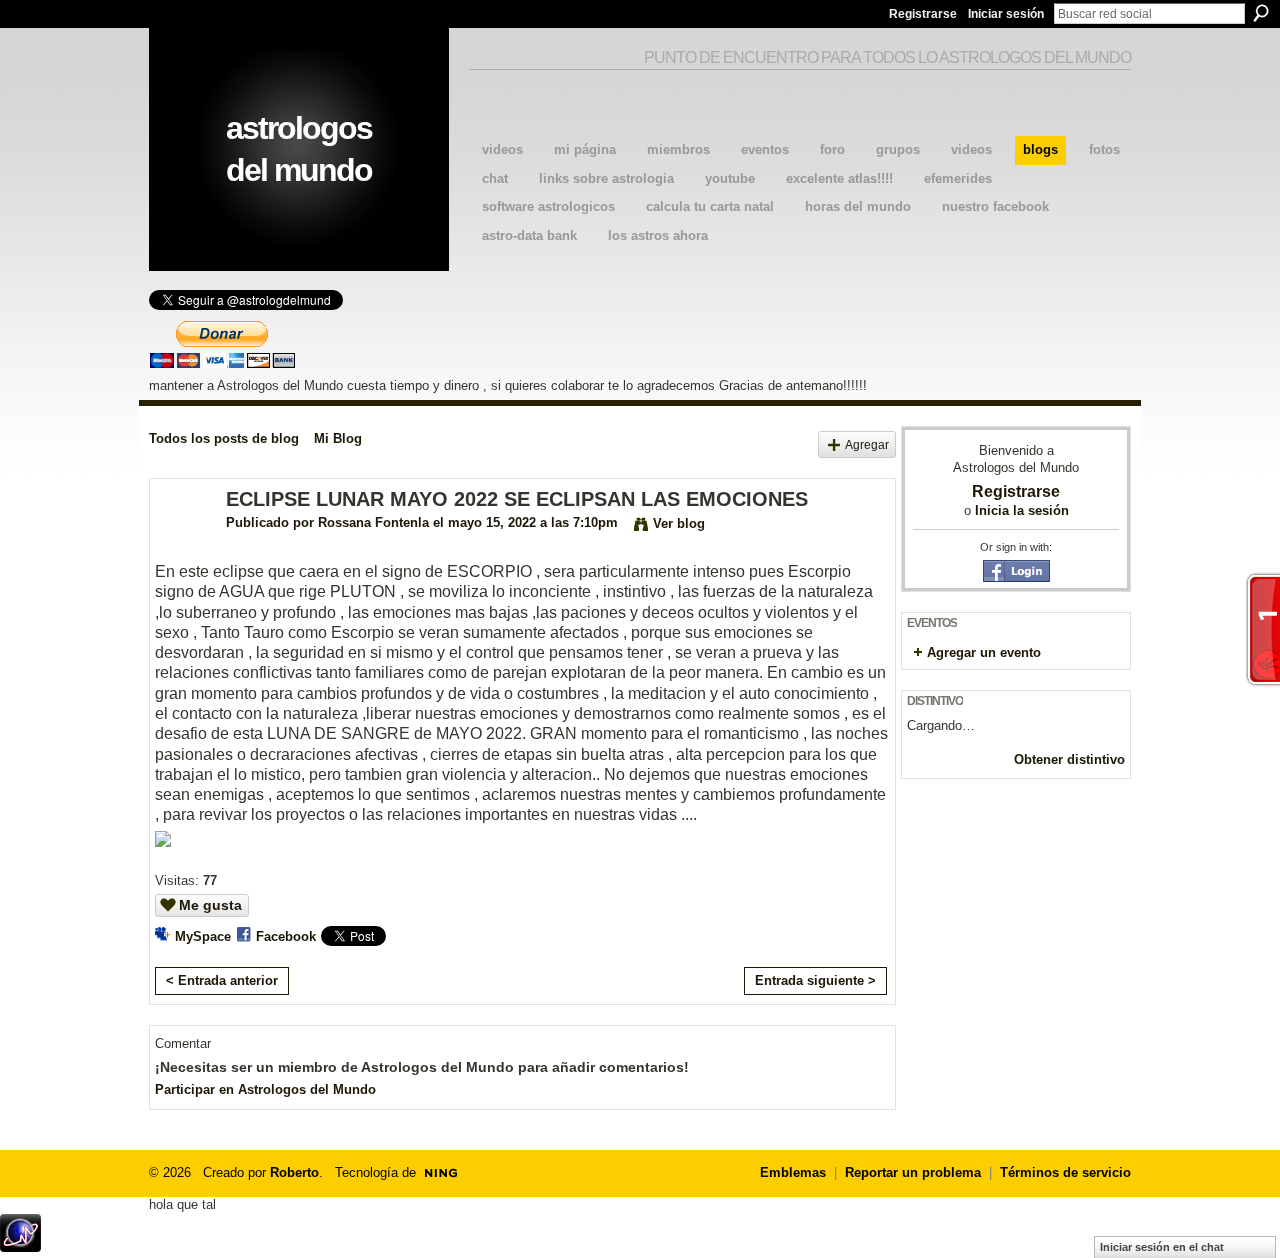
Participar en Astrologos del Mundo (265, 1089)
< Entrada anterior (222, 980)
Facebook (286, 936)
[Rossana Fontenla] (182, 542)
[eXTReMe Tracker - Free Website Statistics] (20, 1246)
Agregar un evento (984, 652)
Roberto (294, 1172)
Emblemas (793, 1172)
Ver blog (679, 523)
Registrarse (923, 14)
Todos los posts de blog (224, 438)
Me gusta (210, 905)
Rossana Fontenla (373, 522)
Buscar (1261, 13)
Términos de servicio (1065, 1172)
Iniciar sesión (1006, 14)
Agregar (867, 444)
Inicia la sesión (1022, 510)
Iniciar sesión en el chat (1162, 1247)
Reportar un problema (913, 1172)
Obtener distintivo (1069, 759)
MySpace (203, 936)
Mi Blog (338, 438)
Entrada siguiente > (815, 980)
